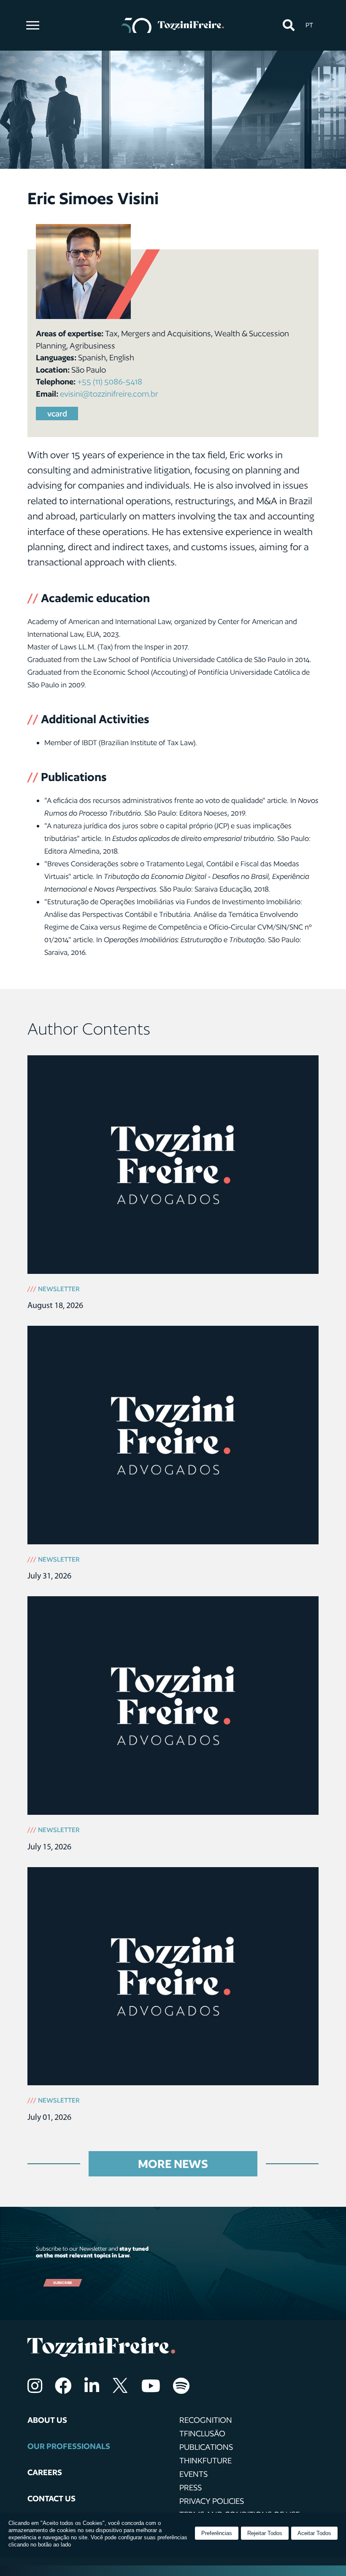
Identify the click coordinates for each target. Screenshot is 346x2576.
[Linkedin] (92, 2386)
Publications (206, 2447)
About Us (47, 2420)
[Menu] (33, 25)
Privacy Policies (212, 2501)
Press (191, 2487)
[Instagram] (35, 2386)
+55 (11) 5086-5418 (110, 381)
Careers (45, 2472)
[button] (288, 26)
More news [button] (173, 2164)
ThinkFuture (205, 2460)
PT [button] (309, 25)
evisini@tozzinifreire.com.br (109, 394)
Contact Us (51, 2498)
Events (193, 2474)
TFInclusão (202, 2433)
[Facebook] (63, 2386)
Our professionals (69, 2446)
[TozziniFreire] (173, 25)
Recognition (206, 2420)
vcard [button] (57, 414)
